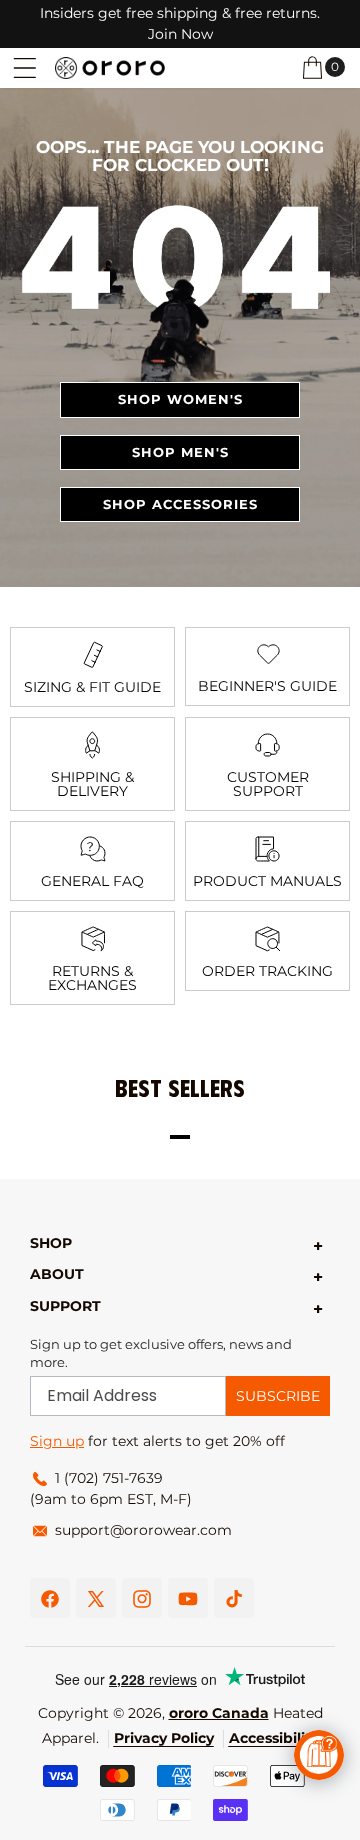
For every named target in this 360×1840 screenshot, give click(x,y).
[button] (25, 68)
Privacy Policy (164, 1738)
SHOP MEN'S (180, 452)
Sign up (57, 1441)
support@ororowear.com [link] (143, 1530)
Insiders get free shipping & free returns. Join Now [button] (180, 23)
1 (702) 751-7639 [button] (109, 1478)
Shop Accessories (180, 504)
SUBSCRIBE (278, 1396)
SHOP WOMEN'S (180, 399)
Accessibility (274, 1738)
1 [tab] (180, 1137)
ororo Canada (219, 1713)
